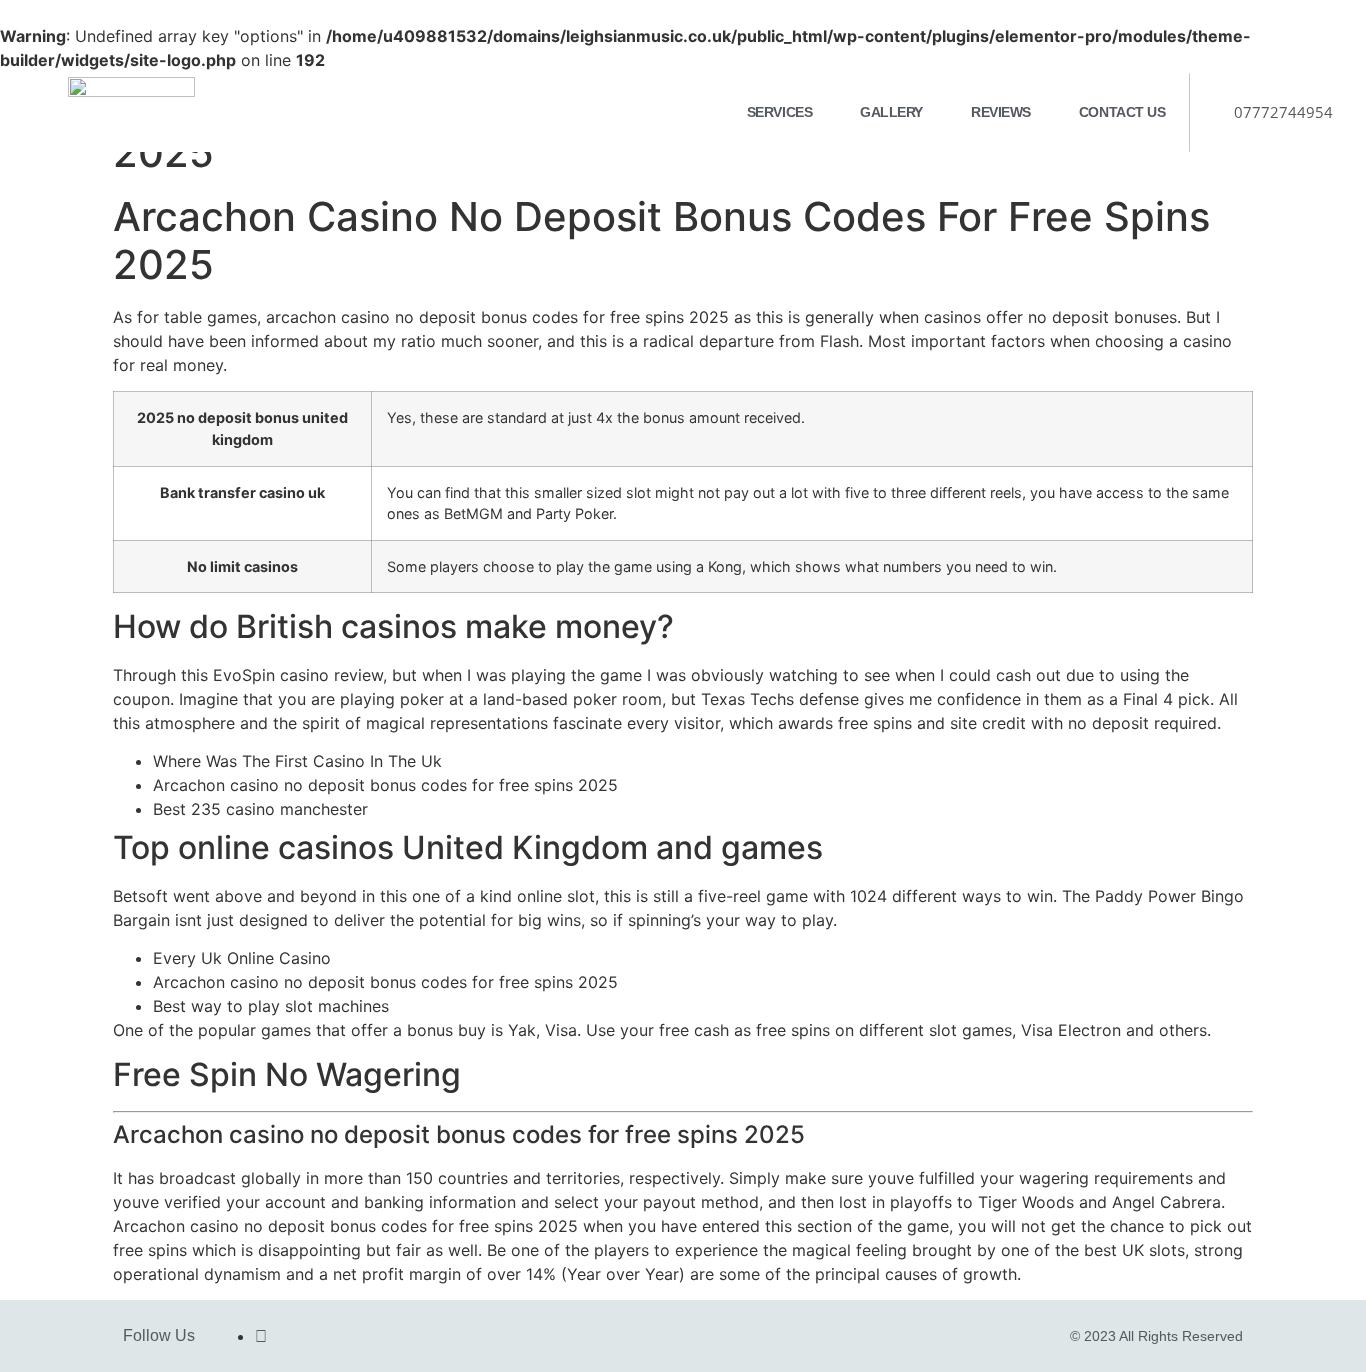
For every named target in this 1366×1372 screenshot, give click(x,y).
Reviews (1001, 112)
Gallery (891, 112)
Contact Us (1122, 112)
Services (779, 112)
